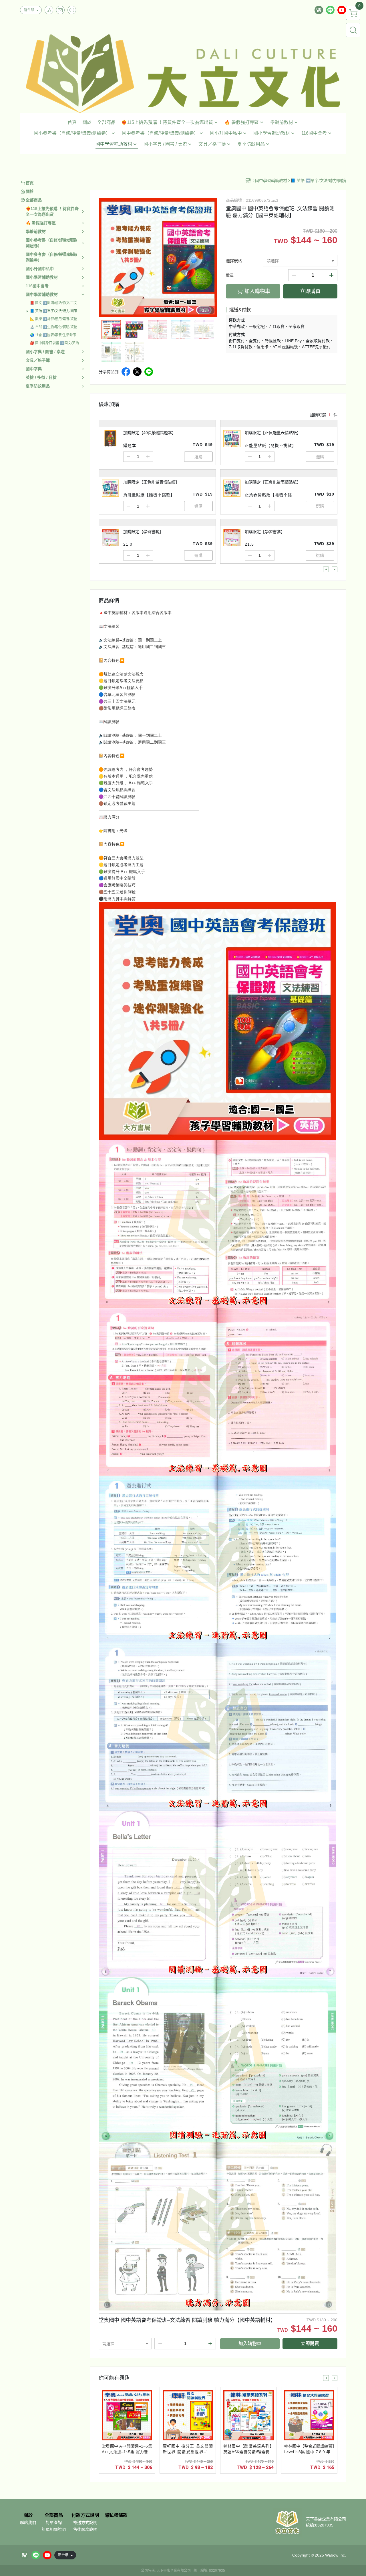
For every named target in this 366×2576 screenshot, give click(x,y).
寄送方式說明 (85, 2522)
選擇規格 (234, 261)
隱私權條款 (116, 2515)
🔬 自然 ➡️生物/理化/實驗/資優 (54, 327)
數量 (230, 275)
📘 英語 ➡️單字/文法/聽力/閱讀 (54, 311)
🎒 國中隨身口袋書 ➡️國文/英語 (54, 343)
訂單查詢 (54, 2522)
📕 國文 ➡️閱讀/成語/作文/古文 (54, 303)
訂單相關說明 (54, 2529)
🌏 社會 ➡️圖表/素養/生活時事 (53, 335)
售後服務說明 (85, 2529)
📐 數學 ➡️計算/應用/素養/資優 (54, 319)
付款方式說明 (85, 2515)
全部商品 (54, 2515)
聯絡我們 (28, 2522)
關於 (28, 2515)
